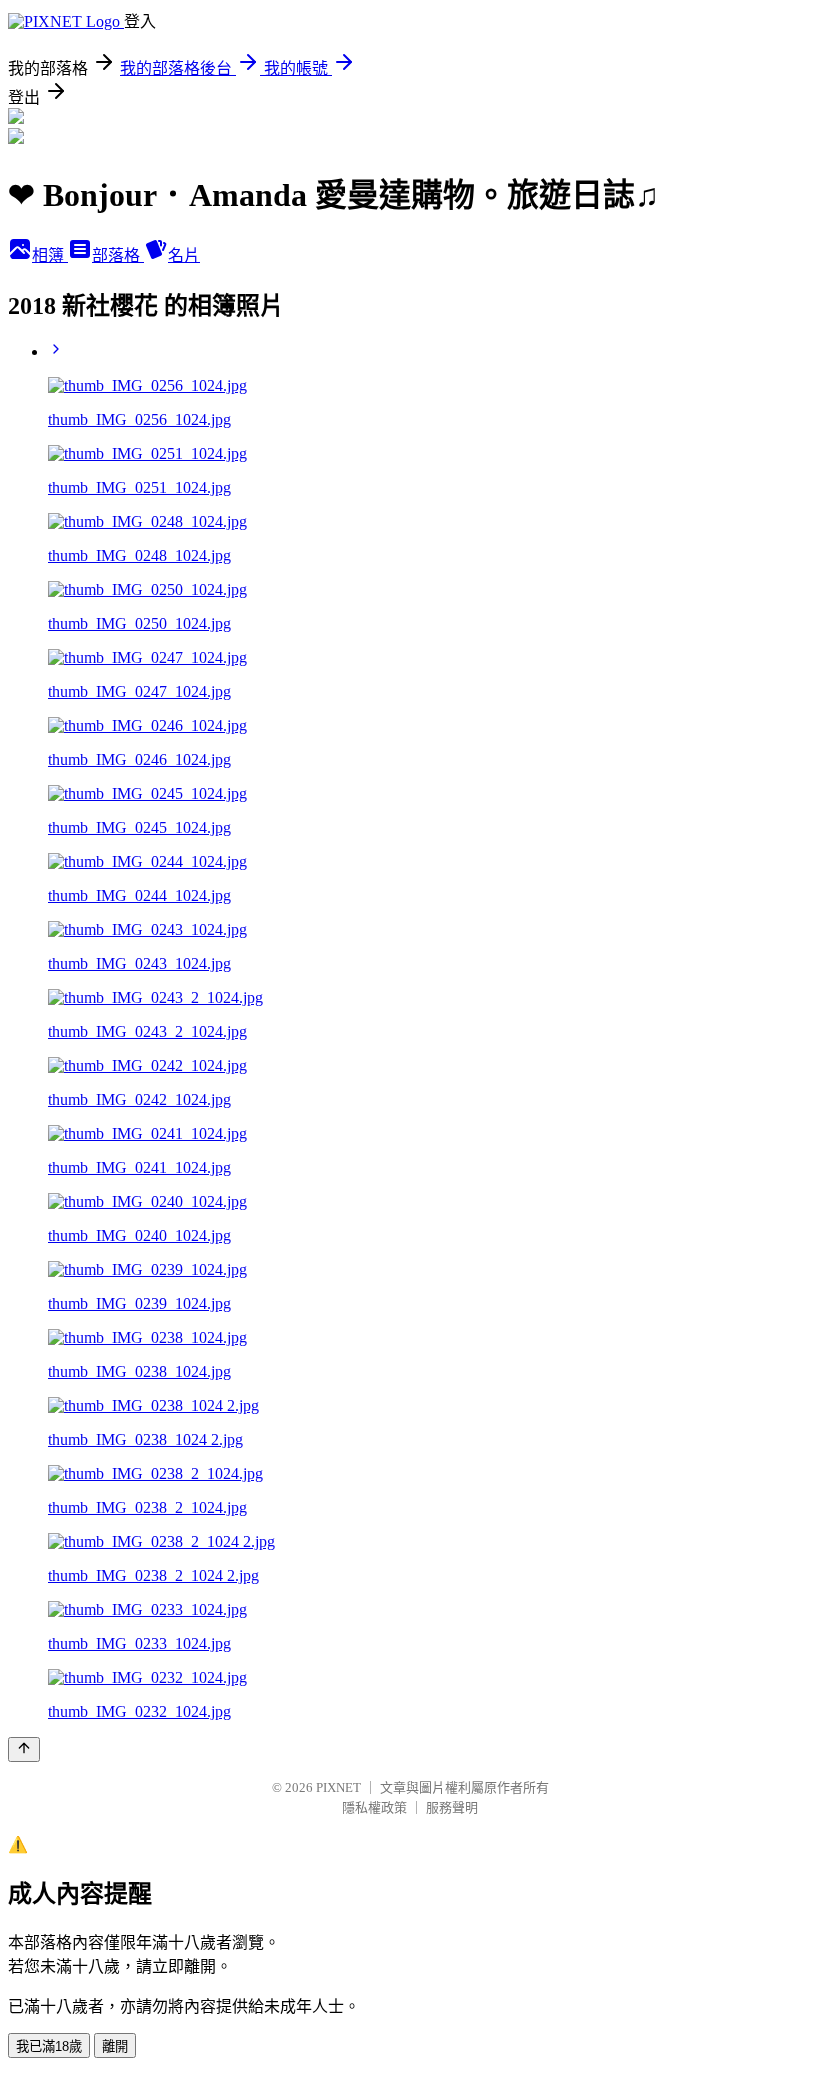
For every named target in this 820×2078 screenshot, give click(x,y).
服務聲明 (452, 1807)
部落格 (118, 255)
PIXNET (338, 1787)
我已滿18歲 (49, 2046)
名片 (184, 255)
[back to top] (24, 1749)
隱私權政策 (374, 1807)
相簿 (50, 255)
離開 (115, 2046)
